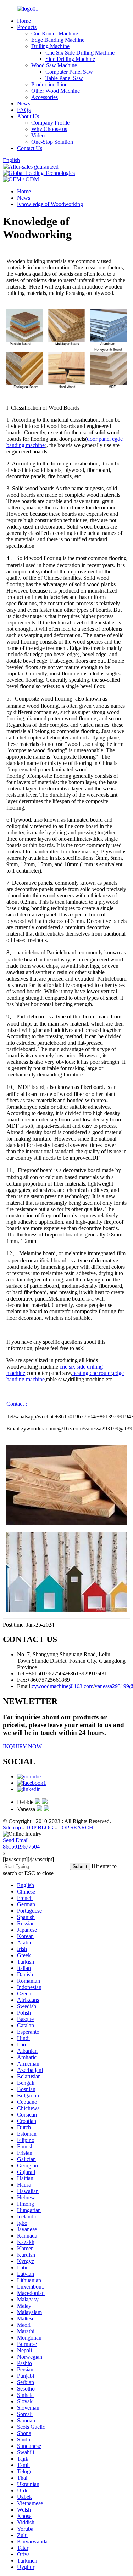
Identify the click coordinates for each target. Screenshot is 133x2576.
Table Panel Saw (64, 78)
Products (27, 27)
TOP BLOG (40, 1827)
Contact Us (30, 148)
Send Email (16, 1840)
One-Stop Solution (52, 142)
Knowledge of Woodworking (50, 204)
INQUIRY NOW (22, 1746)
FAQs (24, 110)
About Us (28, 116)
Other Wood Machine (56, 91)
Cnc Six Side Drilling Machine (80, 53)
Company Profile (50, 123)
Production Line (49, 84)
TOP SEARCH (76, 1827)
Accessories (45, 97)
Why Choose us (49, 129)
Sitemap (12, 1827)
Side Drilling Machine (70, 59)
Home (24, 21)
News (24, 104)
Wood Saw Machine (54, 65)
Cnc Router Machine (55, 33)
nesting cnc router (92, 1373)
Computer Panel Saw (69, 72)
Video (38, 135)
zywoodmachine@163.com (62, 1686)
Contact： (18, 1404)
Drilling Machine (50, 46)
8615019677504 (21, 1847)
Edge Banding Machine (58, 40)
